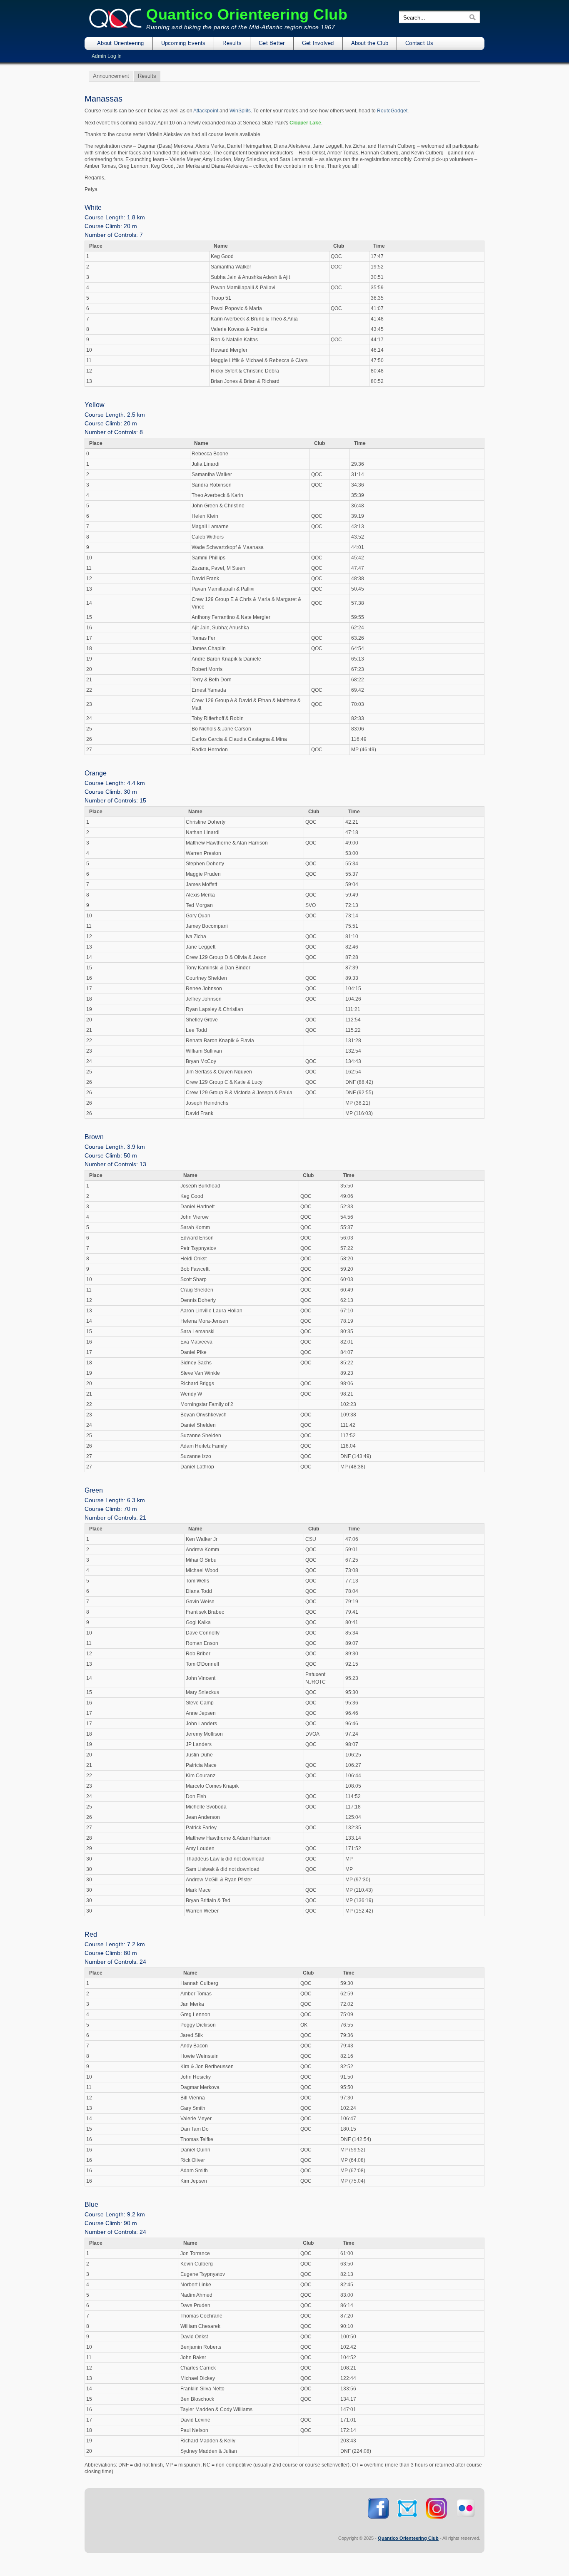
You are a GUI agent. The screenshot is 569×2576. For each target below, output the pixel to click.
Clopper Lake (305, 123)
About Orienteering (121, 43)
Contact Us (419, 43)
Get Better (272, 43)
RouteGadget (392, 111)
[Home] (115, 27)
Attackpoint (206, 111)
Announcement (111, 76)
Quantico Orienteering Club (247, 14)
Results (232, 43)
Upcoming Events (183, 43)
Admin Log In (107, 56)
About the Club (370, 43)
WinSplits (240, 111)
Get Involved (318, 43)
